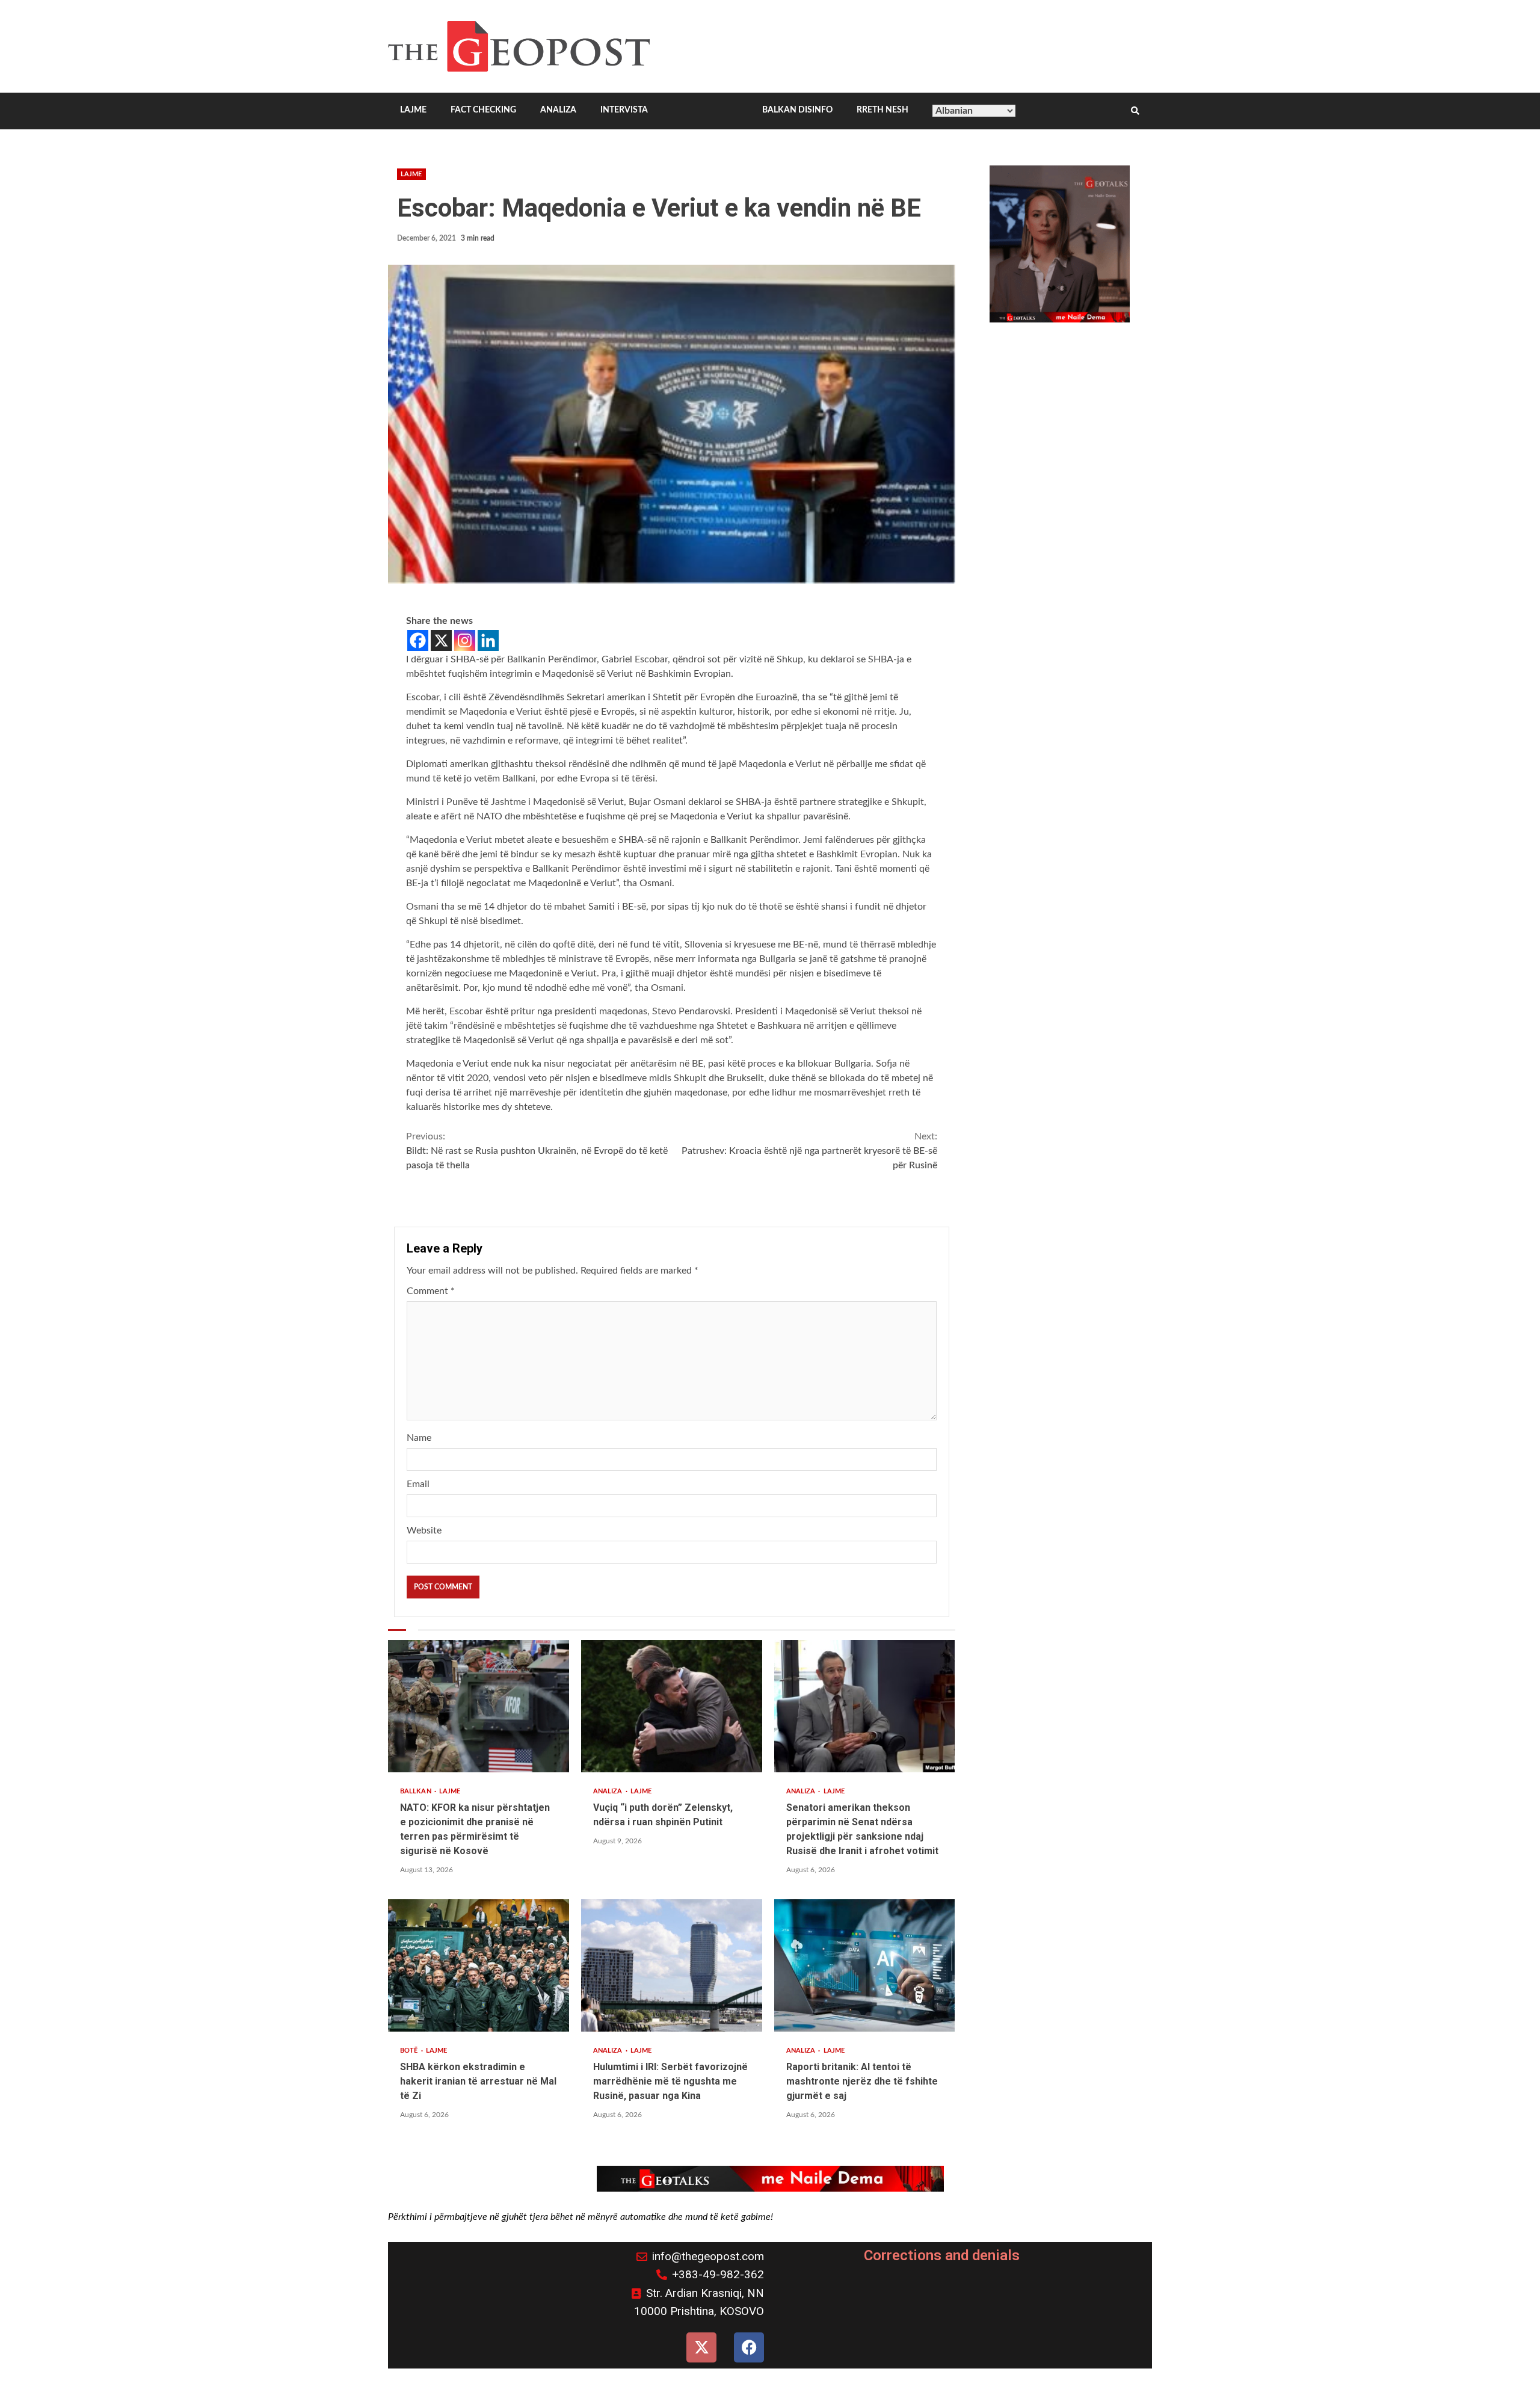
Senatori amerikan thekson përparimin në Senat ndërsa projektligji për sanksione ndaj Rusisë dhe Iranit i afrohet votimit (865, 1706)
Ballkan (417, 1791)
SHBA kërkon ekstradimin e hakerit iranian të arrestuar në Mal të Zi (479, 1965)
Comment (431, 1291)
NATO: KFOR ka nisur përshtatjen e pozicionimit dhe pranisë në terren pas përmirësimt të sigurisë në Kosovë (479, 1706)
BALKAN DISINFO (797, 110)
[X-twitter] (701, 2347)
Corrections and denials (942, 2255)
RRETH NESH (882, 110)
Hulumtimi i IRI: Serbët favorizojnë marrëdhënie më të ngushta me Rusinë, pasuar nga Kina (672, 1965)
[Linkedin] (488, 640)
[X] (441, 640)
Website (424, 1530)
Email (418, 1484)
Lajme (411, 174)
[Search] (1135, 111)
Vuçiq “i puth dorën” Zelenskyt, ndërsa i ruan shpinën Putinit (672, 1706)
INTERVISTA (624, 110)
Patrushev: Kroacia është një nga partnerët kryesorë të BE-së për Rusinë (809, 1151)
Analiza (609, 1791)
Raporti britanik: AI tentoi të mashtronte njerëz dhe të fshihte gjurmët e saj (865, 1965)
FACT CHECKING (483, 110)
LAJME (413, 110)
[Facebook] (418, 640)
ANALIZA (558, 110)
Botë (410, 2051)
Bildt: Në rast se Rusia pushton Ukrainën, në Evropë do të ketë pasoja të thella (537, 1151)
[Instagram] (465, 640)
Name (419, 1438)
